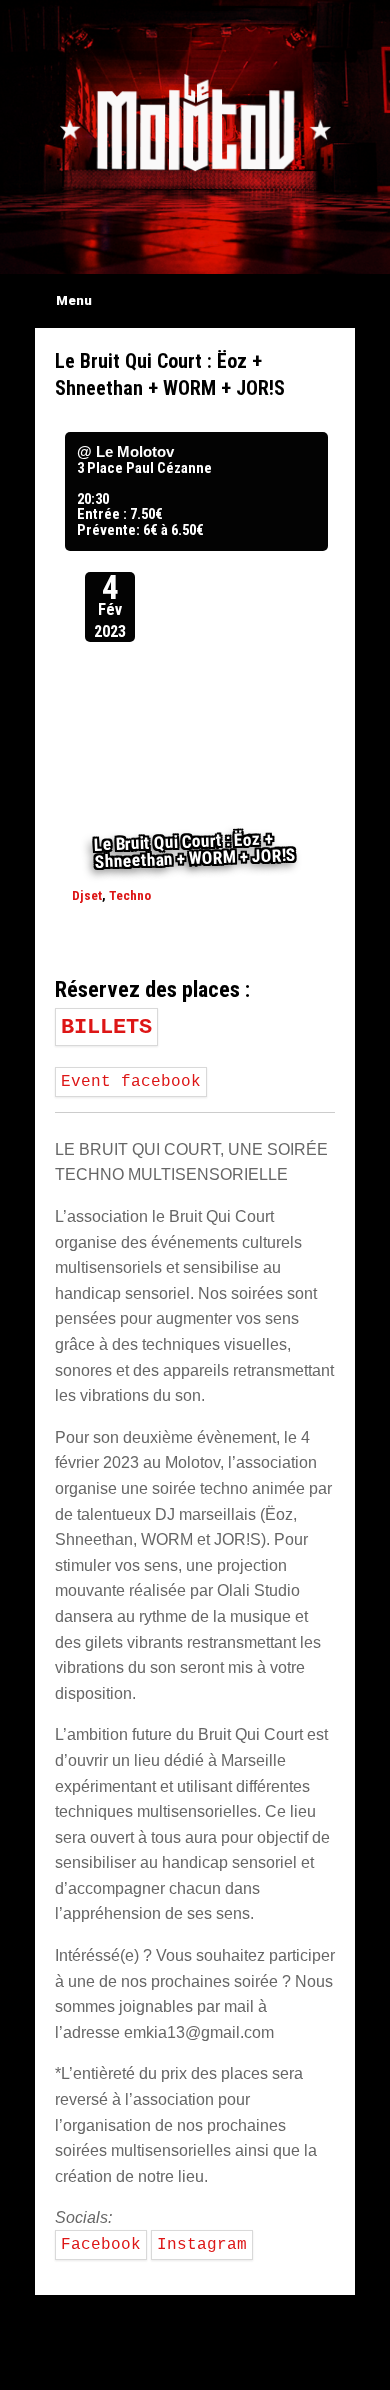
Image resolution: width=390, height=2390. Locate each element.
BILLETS (106, 1027)
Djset (87, 895)
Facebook (101, 2245)
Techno (130, 895)
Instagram (202, 2245)
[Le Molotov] (195, 122)
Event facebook (131, 1082)
